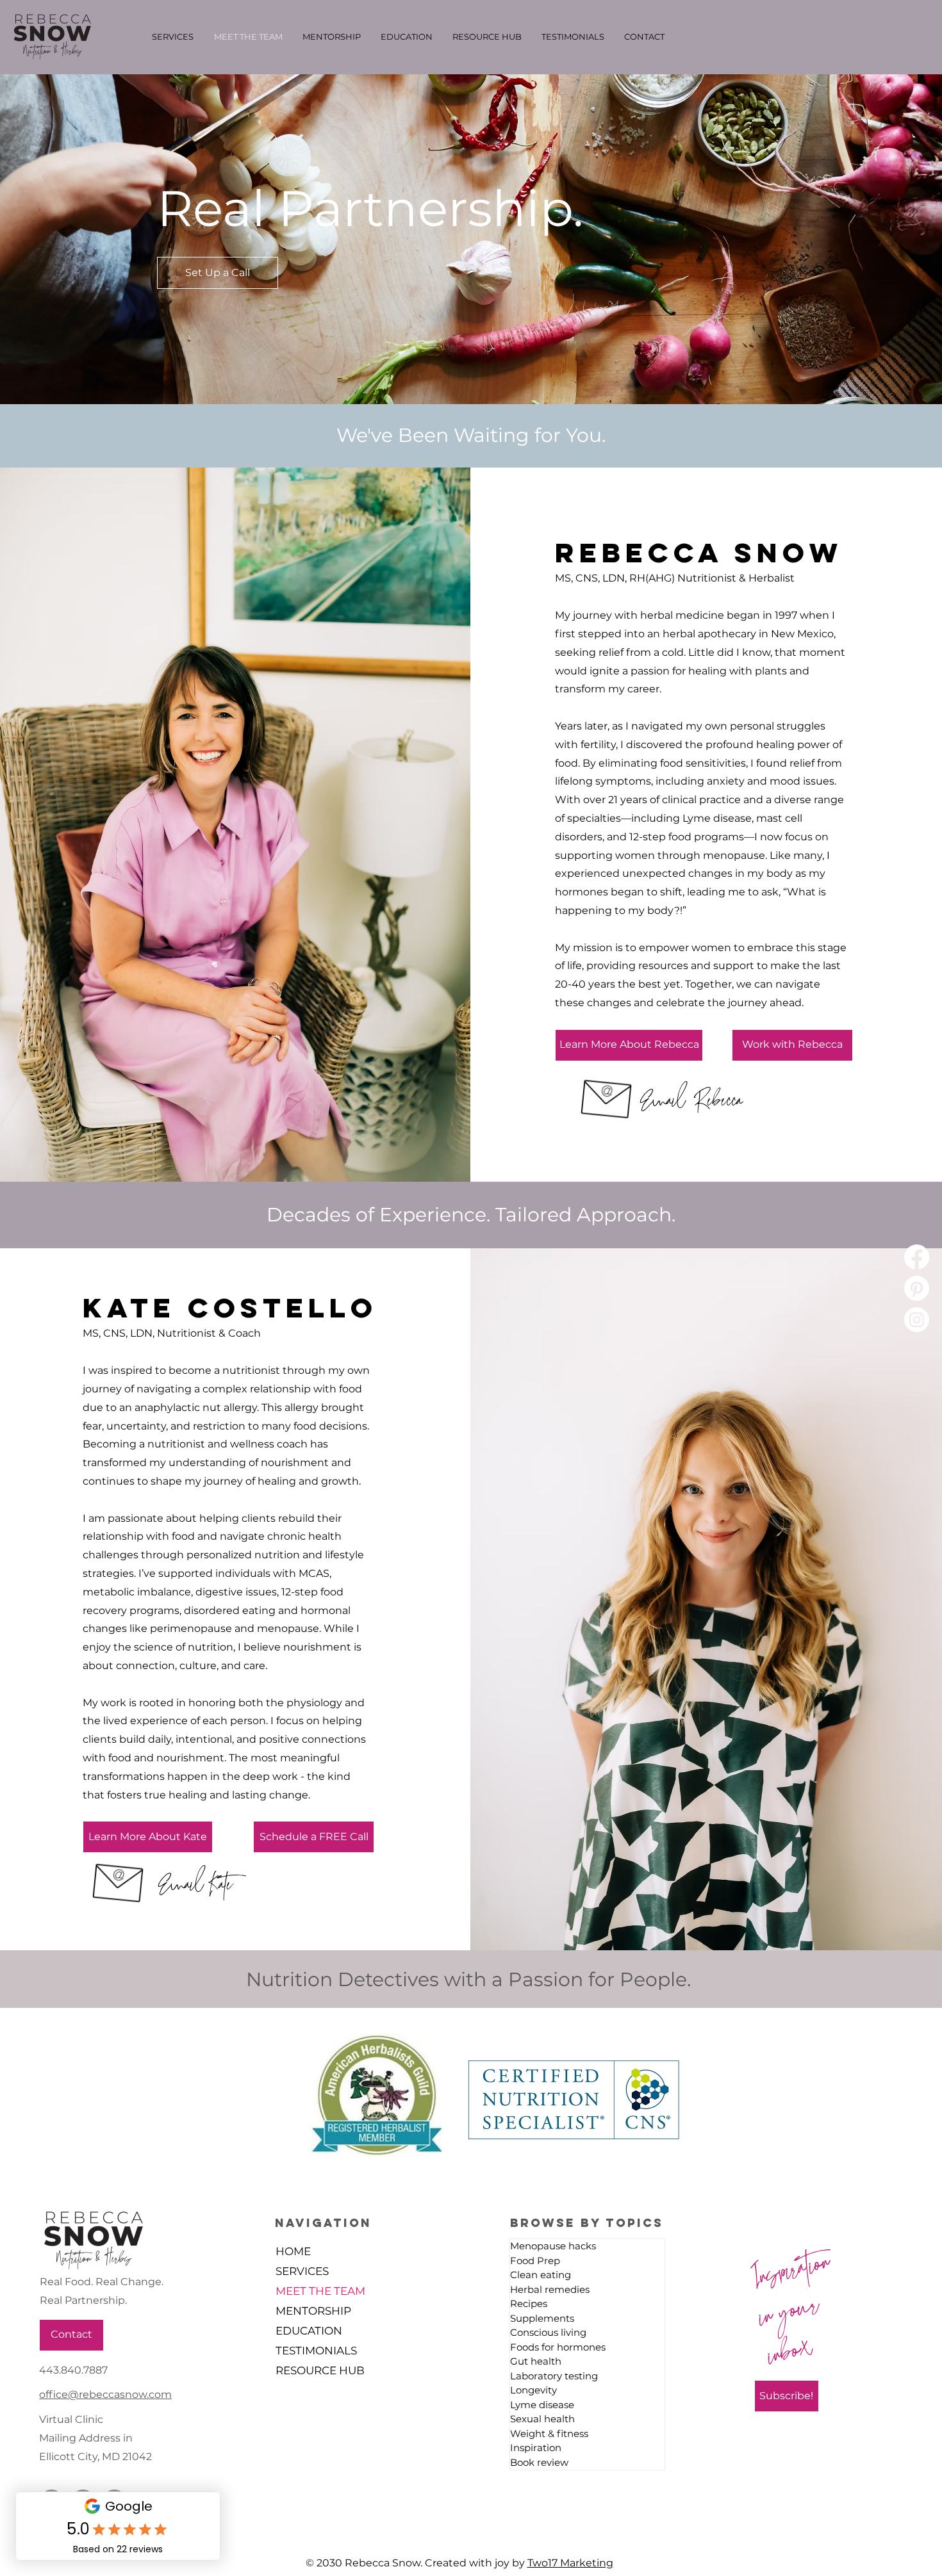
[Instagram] (917, 1320)
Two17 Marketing (570, 2563)
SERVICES (302, 2271)
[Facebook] (917, 1257)
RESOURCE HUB (320, 2370)
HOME (293, 2251)
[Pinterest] (917, 1288)
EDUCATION (309, 2331)
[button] (629, 1045)
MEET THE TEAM (320, 2291)
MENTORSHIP (313, 2311)
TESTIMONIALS (316, 2351)
